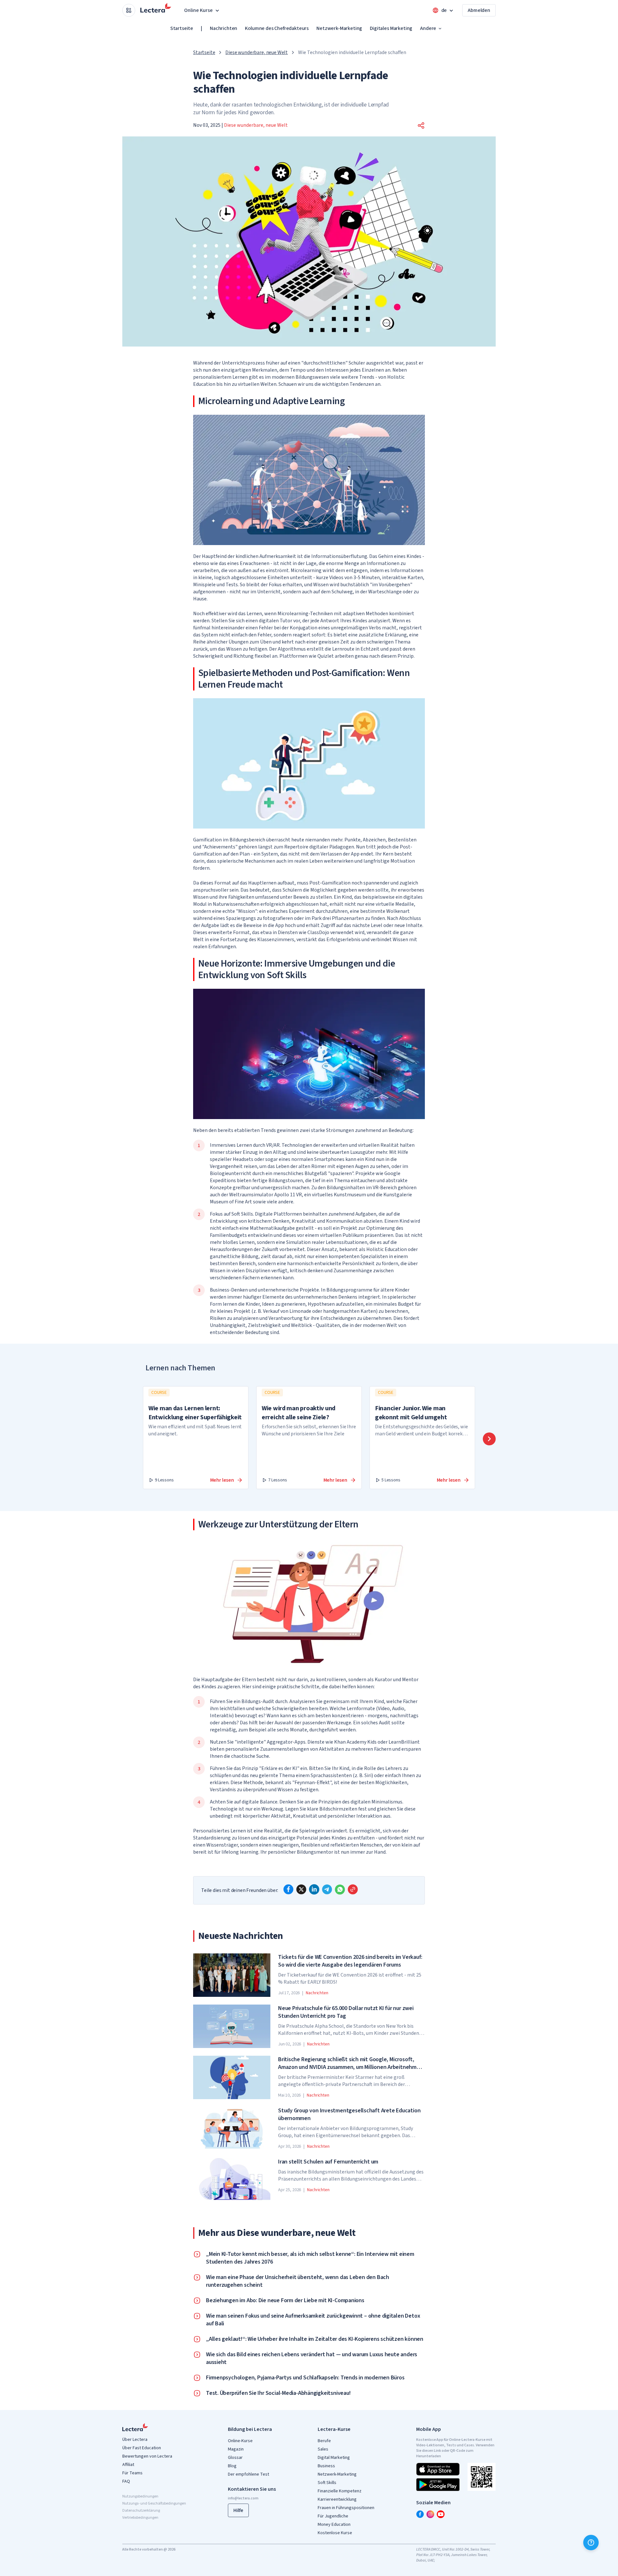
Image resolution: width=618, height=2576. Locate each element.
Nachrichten (224, 28)
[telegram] (327, 1889)
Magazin (236, 2449)
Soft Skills (327, 2483)
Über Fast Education (142, 2448)
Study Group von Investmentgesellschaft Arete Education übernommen (349, 2115)
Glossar (235, 2458)
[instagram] (430, 2514)
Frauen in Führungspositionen (346, 2508)
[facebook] (288, 1889)
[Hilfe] (591, 2543)
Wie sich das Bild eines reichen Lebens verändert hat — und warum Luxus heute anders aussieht (312, 2358)
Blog (232, 2466)
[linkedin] (314, 1889)
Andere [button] (428, 28)
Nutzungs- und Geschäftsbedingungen (154, 2503)
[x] (301, 1889)
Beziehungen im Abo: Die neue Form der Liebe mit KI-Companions (285, 2301)
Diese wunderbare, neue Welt (257, 52)
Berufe (324, 2441)
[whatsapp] (340, 1889)
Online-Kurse (240, 2441)
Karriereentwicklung (337, 2499)
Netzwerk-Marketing (339, 28)
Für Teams (132, 2473)
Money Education (334, 2525)
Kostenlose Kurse (335, 2533)
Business (326, 2466)
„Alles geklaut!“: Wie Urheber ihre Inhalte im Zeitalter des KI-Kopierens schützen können (315, 2339)
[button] (421, 125)
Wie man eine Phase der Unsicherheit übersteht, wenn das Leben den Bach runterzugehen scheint (298, 2281)
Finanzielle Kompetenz (340, 2491)
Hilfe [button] (238, 2510)
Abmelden (479, 10)
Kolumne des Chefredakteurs (277, 28)
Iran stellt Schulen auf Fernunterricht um (328, 2162)
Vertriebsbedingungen (140, 2518)
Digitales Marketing (391, 28)
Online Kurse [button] (198, 10)
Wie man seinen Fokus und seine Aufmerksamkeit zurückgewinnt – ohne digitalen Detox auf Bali (313, 2320)
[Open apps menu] (129, 10)
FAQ (126, 2481)
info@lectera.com (243, 2498)
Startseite (182, 28)
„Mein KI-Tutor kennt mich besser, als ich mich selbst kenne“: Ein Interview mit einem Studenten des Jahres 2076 (310, 2258)
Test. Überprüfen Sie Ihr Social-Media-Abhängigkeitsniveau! (278, 2393)
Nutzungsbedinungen (140, 2496)
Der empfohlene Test (248, 2474)
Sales (323, 2449)
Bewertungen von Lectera (147, 2456)
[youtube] (441, 2514)
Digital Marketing (334, 2458)
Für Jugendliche (333, 2516)
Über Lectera (135, 2440)
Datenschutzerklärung (141, 2511)
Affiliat (128, 2465)
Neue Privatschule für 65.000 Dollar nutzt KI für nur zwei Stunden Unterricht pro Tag (346, 2012)
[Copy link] (353, 1889)
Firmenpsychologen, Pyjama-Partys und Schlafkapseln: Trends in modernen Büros (305, 2378)
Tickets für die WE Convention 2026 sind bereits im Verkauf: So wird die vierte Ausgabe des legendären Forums (350, 1961)
